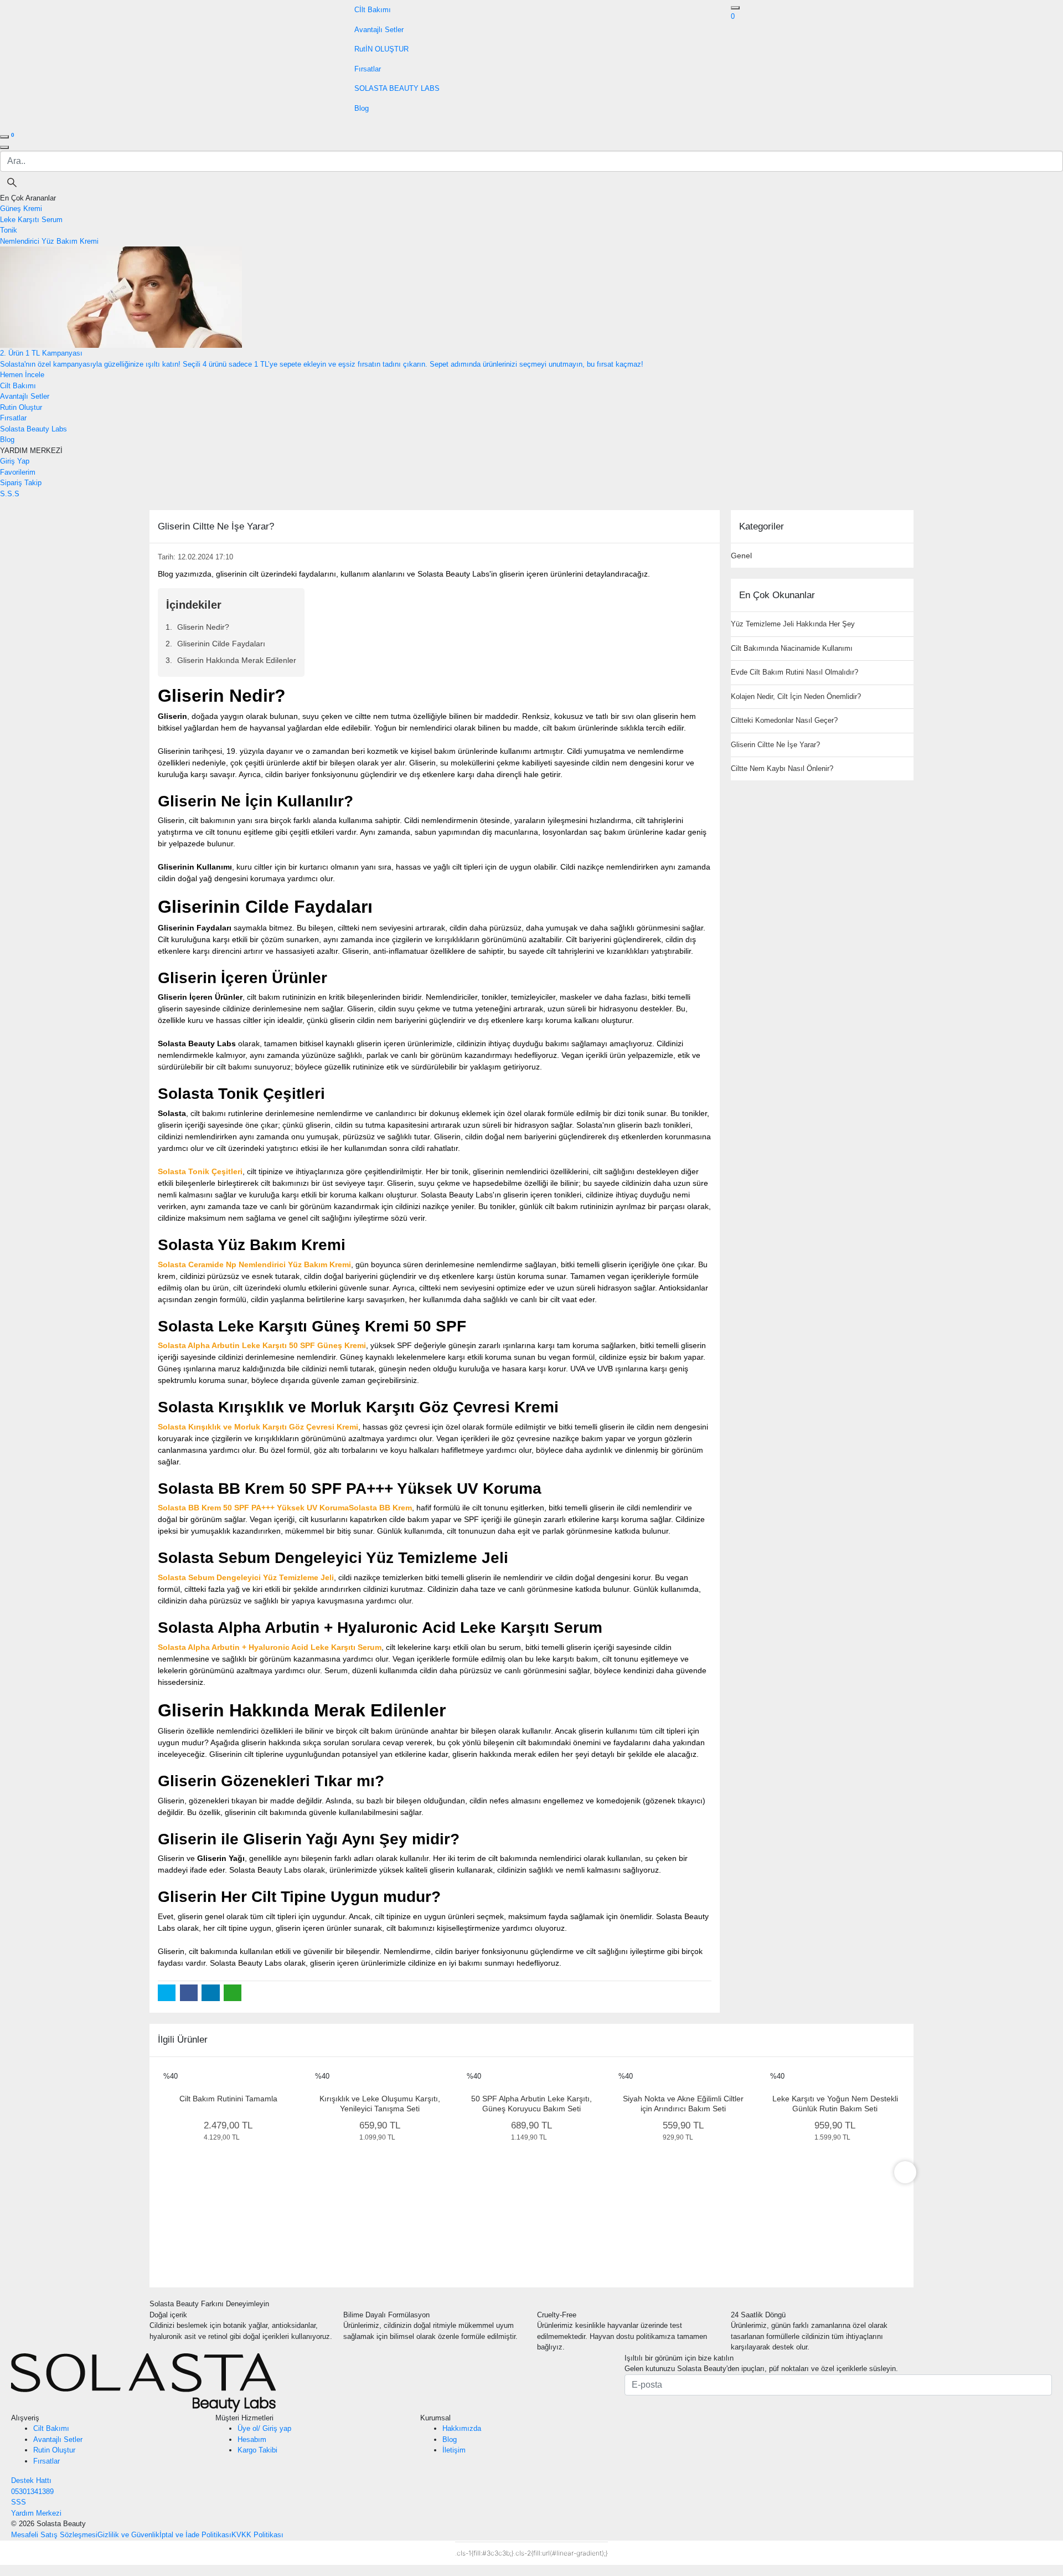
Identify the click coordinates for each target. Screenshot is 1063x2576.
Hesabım (252, 2439)
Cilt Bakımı (51, 2428)
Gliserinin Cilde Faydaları (221, 644)
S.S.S (10, 494)
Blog (450, 2439)
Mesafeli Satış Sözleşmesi (54, 2535)
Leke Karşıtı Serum (31, 220)
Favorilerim (18, 472)
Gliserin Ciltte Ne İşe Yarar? (775, 745)
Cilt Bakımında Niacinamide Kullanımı (792, 648)
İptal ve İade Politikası (195, 2535)
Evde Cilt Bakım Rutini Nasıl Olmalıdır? (794, 672)
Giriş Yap (15, 461)
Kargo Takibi (257, 2450)
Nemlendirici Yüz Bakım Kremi (49, 241)
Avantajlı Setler (58, 2439)
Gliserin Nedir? (203, 627)
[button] (733, 16)
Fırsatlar (47, 2461)
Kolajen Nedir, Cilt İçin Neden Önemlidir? (796, 696)
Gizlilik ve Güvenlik (128, 2535)
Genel (741, 556)
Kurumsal (435, 2418)
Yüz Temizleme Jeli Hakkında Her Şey (793, 624)
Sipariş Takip (21, 483)
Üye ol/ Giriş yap (264, 2428)
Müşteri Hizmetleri (244, 2418)
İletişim (454, 2450)
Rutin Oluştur (54, 2450)
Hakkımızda (462, 2428)
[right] (905, 2172)
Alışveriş (25, 2418)
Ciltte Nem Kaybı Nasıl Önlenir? (782, 768)
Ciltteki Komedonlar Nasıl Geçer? (784, 720)
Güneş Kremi (21, 209)
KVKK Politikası (257, 2535)
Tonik (9, 230)
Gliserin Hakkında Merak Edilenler (237, 660)
